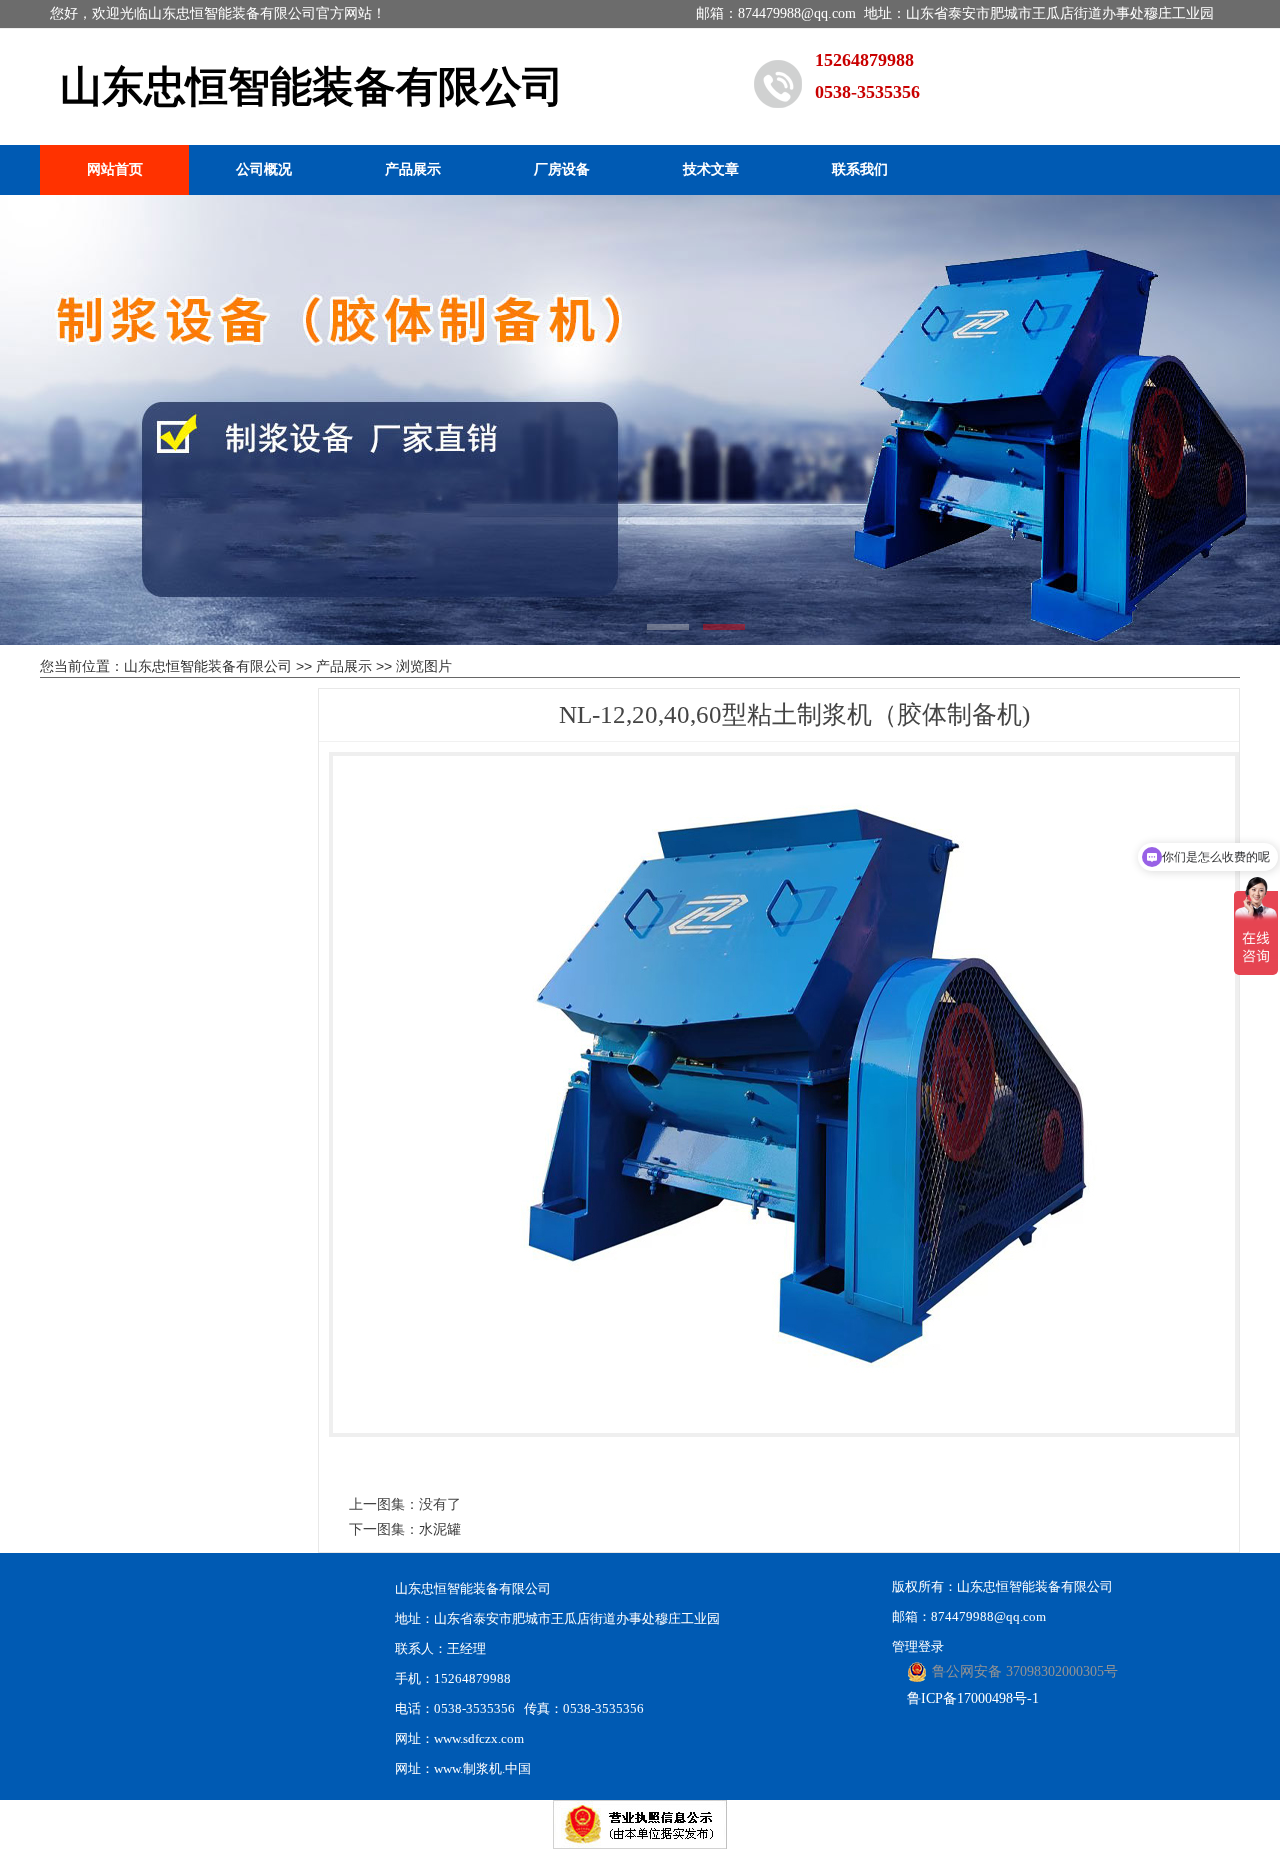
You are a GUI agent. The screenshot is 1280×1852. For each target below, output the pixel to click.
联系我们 (860, 169)
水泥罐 (440, 1529)
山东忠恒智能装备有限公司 (208, 666)
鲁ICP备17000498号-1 (973, 1698)
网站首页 (115, 169)
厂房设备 (562, 169)
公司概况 (264, 169)
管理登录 (918, 1646)
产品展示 (413, 169)
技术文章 (711, 169)
